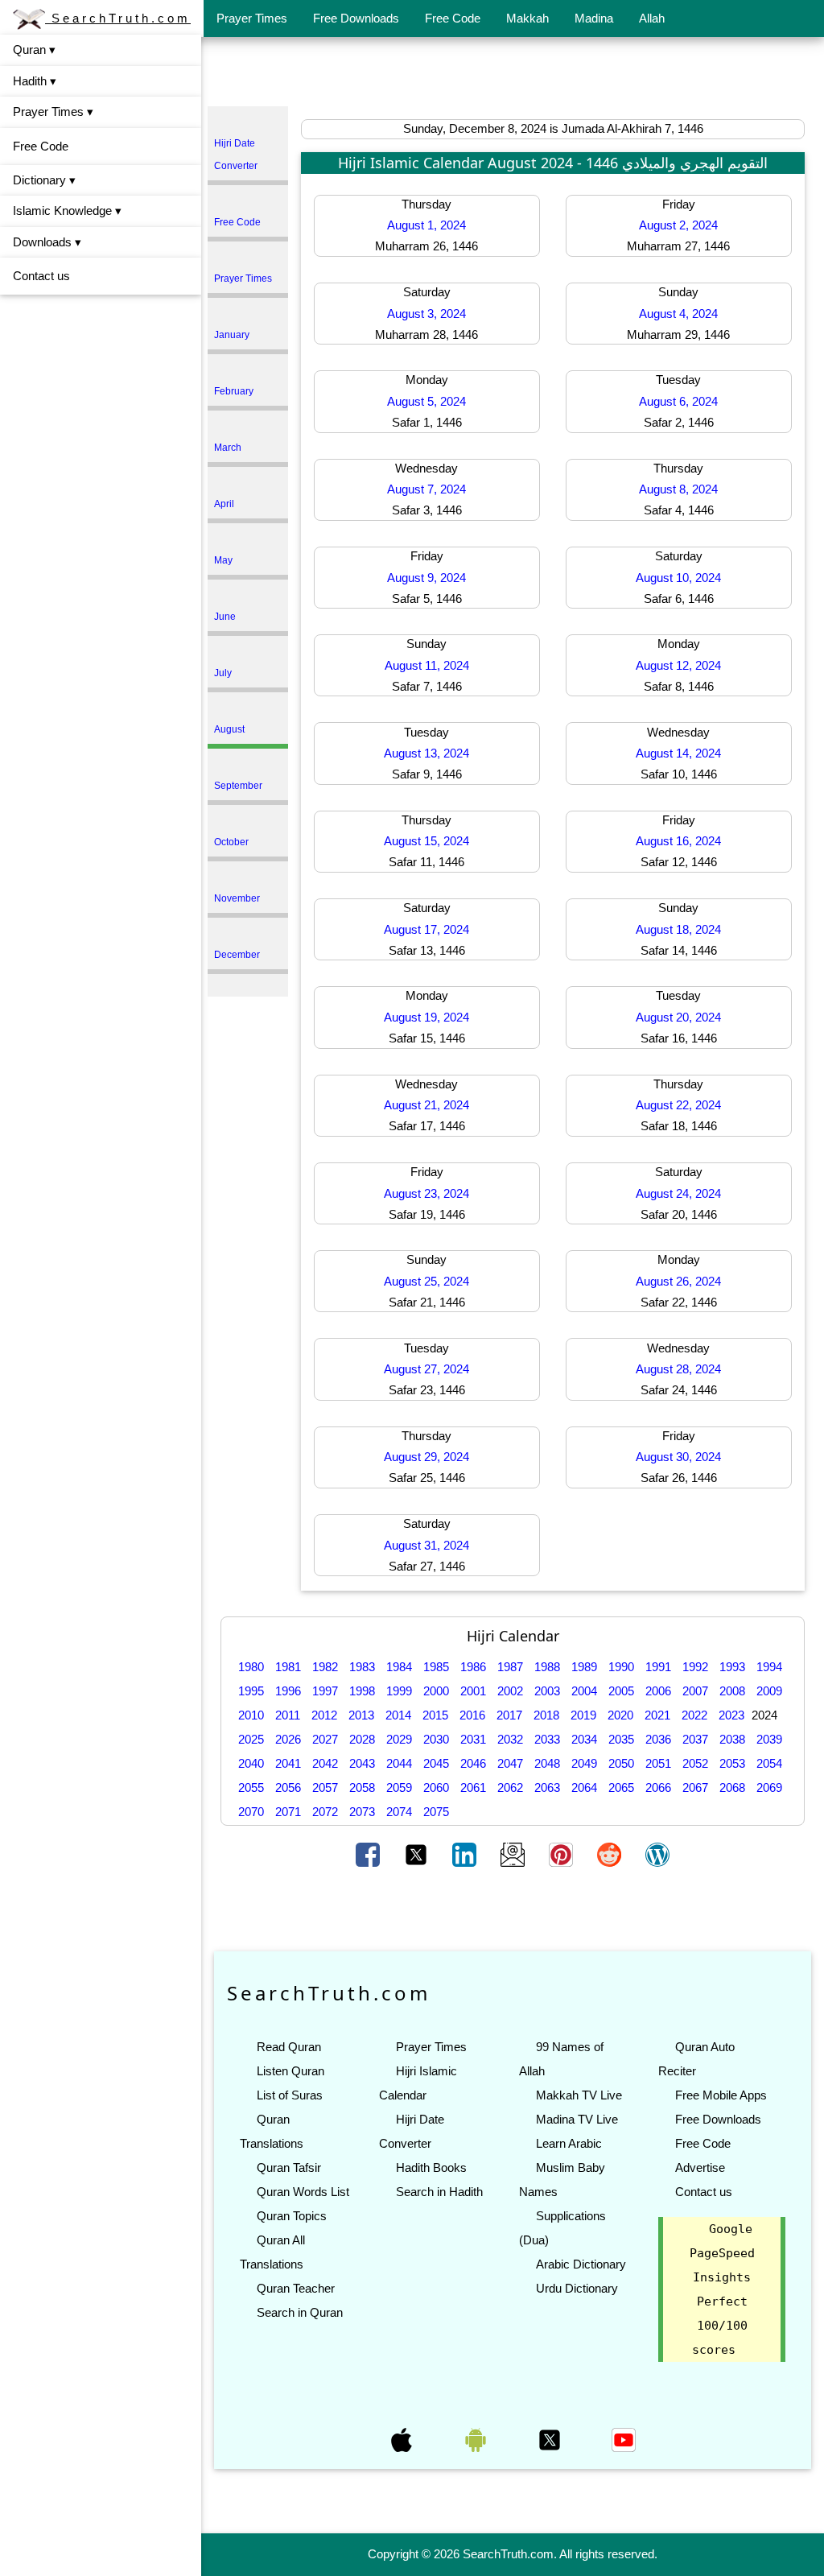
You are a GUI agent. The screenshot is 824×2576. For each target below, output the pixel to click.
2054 (769, 1763)
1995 (251, 1691)
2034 (584, 1739)
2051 (658, 1763)
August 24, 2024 (678, 1193)
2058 (362, 1788)
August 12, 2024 (678, 665)
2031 (473, 1739)
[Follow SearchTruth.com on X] (551, 2439)
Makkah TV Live (579, 2095)
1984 (399, 1667)
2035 (621, 1739)
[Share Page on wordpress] (657, 1853)
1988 (547, 1667)
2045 (436, 1763)
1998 (362, 1691)
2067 (695, 1788)
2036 (658, 1739)
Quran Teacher (296, 2288)
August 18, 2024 (678, 929)
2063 (547, 1788)
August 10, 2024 (678, 578)
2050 (621, 1763)
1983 (362, 1667)
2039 (769, 1739)
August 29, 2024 (426, 1457)
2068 (732, 1788)
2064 (584, 1788)
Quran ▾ (34, 50)
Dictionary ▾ (44, 180)
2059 (399, 1788)
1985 (436, 1667)
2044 (399, 1763)
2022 (694, 1715)
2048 (547, 1763)
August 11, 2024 (427, 665)
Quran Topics (292, 2216)
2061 (473, 1788)
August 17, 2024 (426, 929)
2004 (584, 1691)
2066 (658, 1788)
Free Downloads (356, 18)
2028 (362, 1739)
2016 (472, 1715)
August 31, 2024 (426, 1545)
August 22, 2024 (678, 1105)
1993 (732, 1667)
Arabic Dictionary (581, 2264)
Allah (652, 18)
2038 (732, 1739)
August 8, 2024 (678, 489)
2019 (583, 1715)
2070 (251, 1812)
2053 (732, 1763)
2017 (509, 1715)
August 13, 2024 (426, 753)
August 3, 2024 (426, 314)
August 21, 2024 (426, 1105)
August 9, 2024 (426, 578)
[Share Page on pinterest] (562, 1853)
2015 (435, 1715)
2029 (399, 1739)
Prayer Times (252, 18)
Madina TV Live (577, 2119)
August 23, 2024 (426, 1193)
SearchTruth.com (118, 18)
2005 (621, 1691)
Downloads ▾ (47, 242)
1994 (769, 1667)
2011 (288, 1715)
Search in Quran (300, 2312)
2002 (510, 1691)
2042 (325, 1763)
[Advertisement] (513, 75)
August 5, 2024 (426, 401)
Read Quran (289, 2047)
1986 (473, 1667)
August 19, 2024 (426, 1017)
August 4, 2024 (678, 314)
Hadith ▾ (35, 81)
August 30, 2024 (678, 1457)
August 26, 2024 (678, 1281)
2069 (769, 1788)
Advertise (700, 2167)
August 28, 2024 (678, 1369)
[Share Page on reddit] (611, 1853)
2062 (510, 1788)
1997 (325, 1691)
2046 (473, 1763)
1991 (658, 1667)
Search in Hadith (439, 2192)
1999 (399, 1691)
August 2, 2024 (678, 225)
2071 (288, 1812)
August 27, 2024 (426, 1369)
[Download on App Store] (403, 2439)
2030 (436, 1739)
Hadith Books (431, 2167)
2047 (510, 1763)
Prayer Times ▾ (53, 111)
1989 (584, 1667)
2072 (325, 1812)
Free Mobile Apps (721, 2095)
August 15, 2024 (426, 841)
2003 (547, 1691)
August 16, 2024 (678, 841)
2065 (621, 1788)
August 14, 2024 (678, 753)
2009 (769, 1691)
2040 (251, 1763)
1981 (288, 1667)
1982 (325, 1667)
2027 (325, 1739)
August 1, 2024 (426, 225)
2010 (251, 1715)
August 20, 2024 (678, 1017)
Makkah (527, 18)
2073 (362, 1812)
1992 (695, 1667)
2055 (251, 1788)
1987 (510, 1667)
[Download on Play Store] (477, 2439)
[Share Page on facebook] (369, 1853)
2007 (695, 1691)
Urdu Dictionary (577, 2288)
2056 (288, 1788)
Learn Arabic (569, 2143)
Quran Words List (303, 2192)
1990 (621, 1667)
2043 (362, 1763)
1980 (251, 1667)
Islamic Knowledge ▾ (67, 211)
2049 (584, 1763)
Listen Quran (290, 2071)
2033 (547, 1739)
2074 (399, 1812)
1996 (288, 1691)
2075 (436, 1812)
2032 (510, 1739)
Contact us (41, 276)
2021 (657, 1715)
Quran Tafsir (289, 2167)
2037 (695, 1739)
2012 (324, 1715)
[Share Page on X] (418, 1853)
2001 (473, 1691)
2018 (546, 1715)
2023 (731, 1715)
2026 (288, 1739)
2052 (695, 1763)
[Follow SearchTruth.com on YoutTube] (624, 2439)
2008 (732, 1691)
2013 (361, 1715)
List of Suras (290, 2095)
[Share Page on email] (514, 1853)
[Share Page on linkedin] (466, 1853)
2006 (658, 1691)
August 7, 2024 (426, 489)
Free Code (453, 18)
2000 (436, 1691)
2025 (251, 1739)
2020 (620, 1715)
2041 (288, 1763)
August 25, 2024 (426, 1281)
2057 (325, 1788)
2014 (398, 1715)
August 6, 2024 (678, 401)
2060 (436, 1788)
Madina (594, 18)
